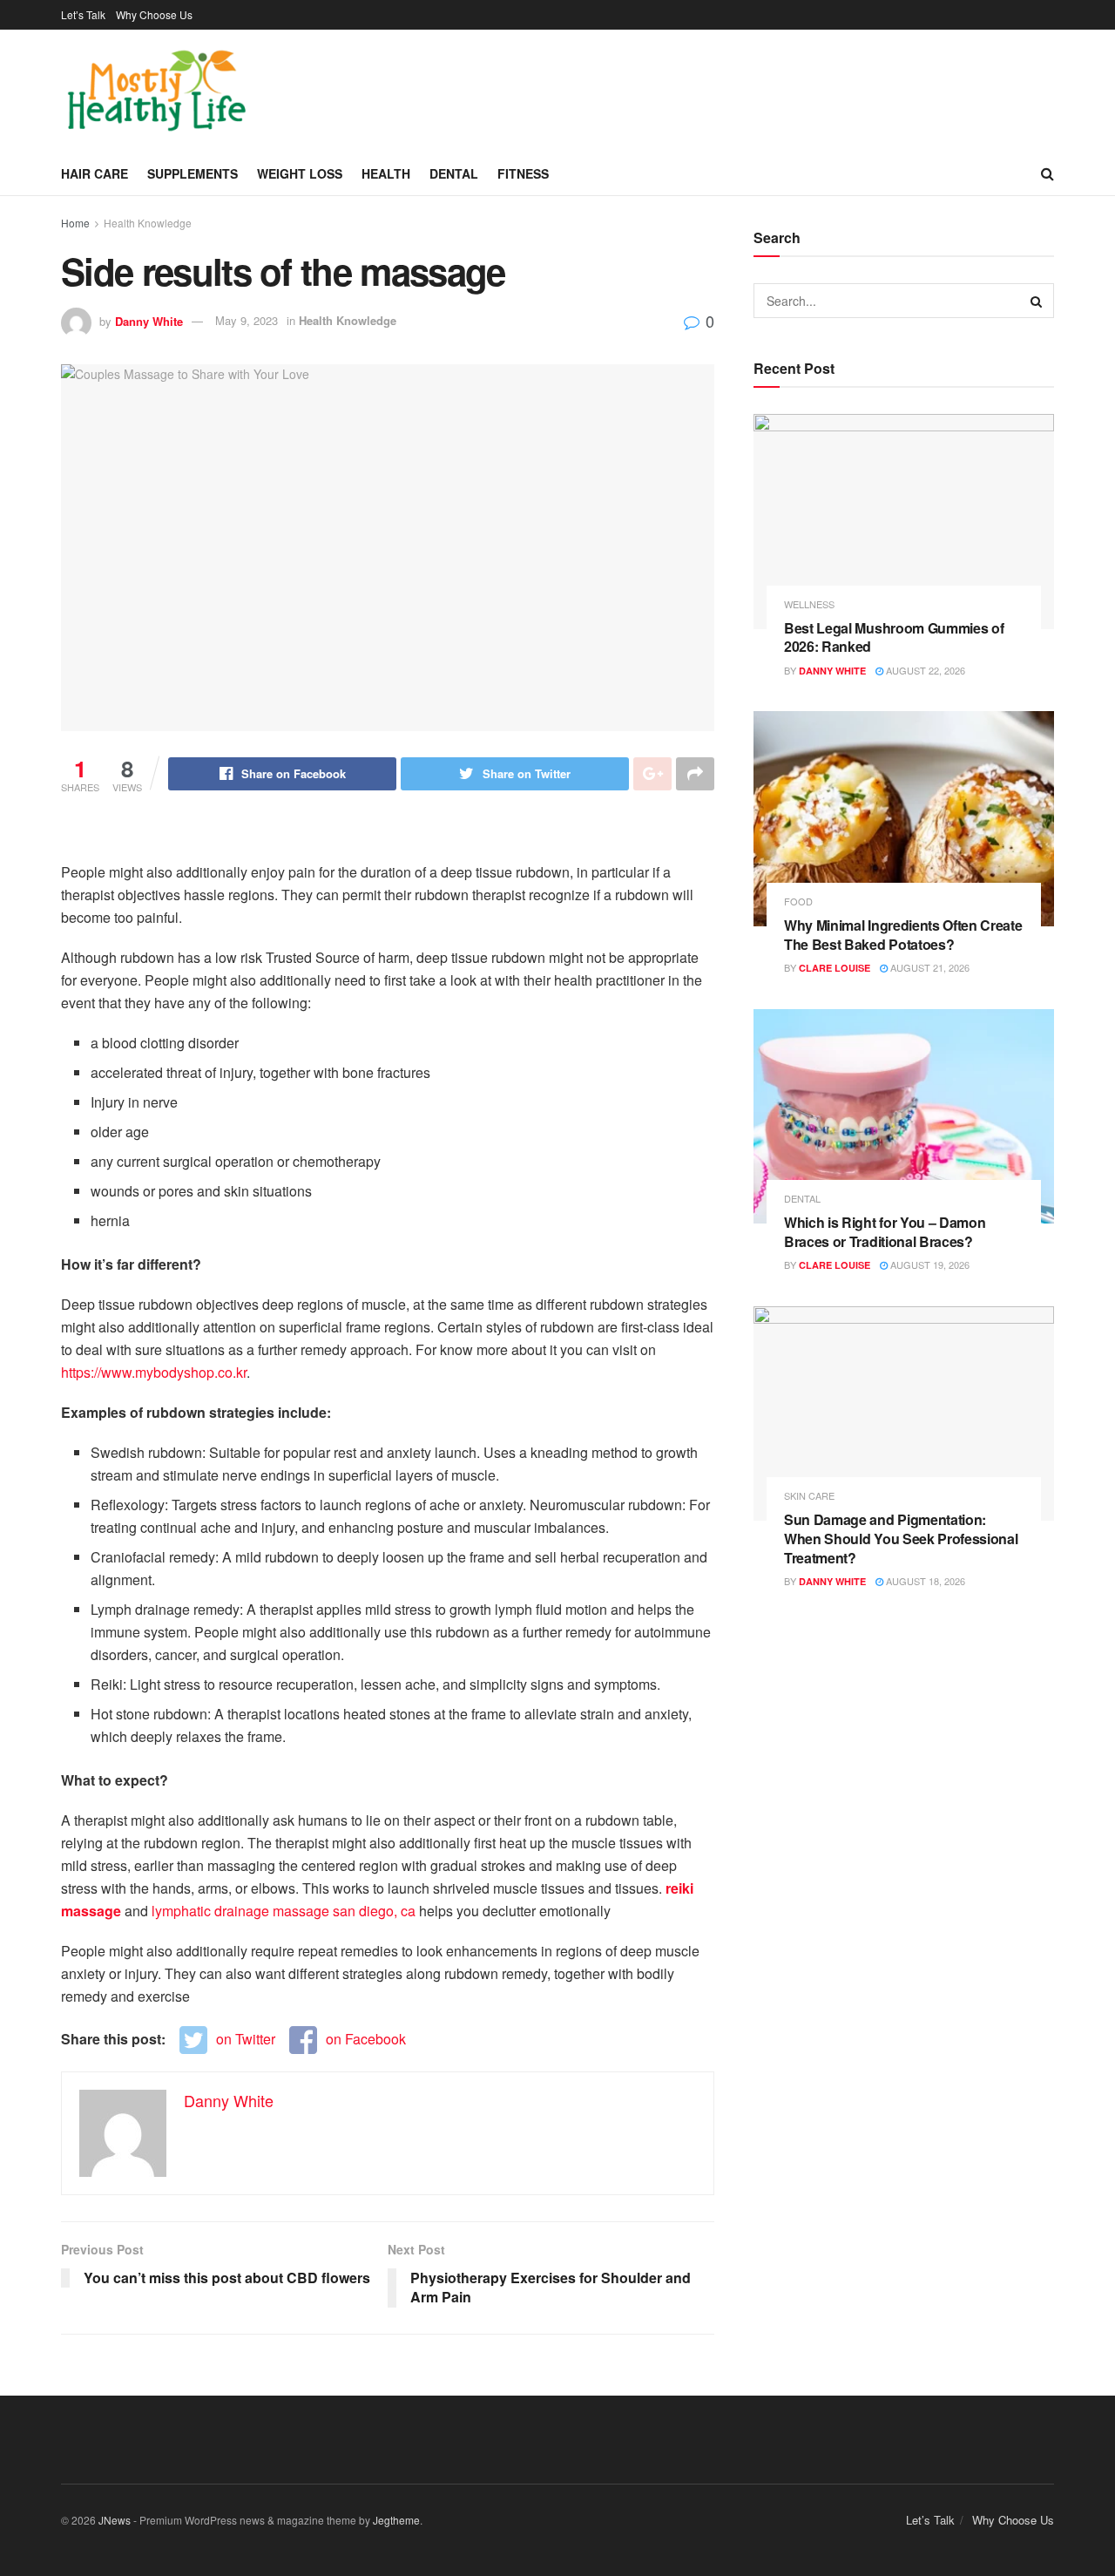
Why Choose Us (154, 14)
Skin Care (809, 1496)
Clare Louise (835, 968)
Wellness (809, 604)
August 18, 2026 (924, 1581)
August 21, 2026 (929, 967)
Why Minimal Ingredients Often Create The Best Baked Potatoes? (903, 935)
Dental (454, 173)
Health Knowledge (148, 223)
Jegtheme (396, 2520)
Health (386, 173)
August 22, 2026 (924, 670)
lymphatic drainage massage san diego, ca (284, 1911)
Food (798, 902)
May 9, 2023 (247, 320)
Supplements (193, 173)
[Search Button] (1037, 301)
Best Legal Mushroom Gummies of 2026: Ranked (894, 637)
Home (75, 223)
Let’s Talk (83, 14)
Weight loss (300, 173)
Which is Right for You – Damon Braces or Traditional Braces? (885, 1232)
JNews (115, 2520)
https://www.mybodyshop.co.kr (154, 1372)
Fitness (523, 173)
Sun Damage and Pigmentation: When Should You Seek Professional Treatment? (901, 1538)
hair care (95, 173)
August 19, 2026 (929, 1264)
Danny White (149, 320)
